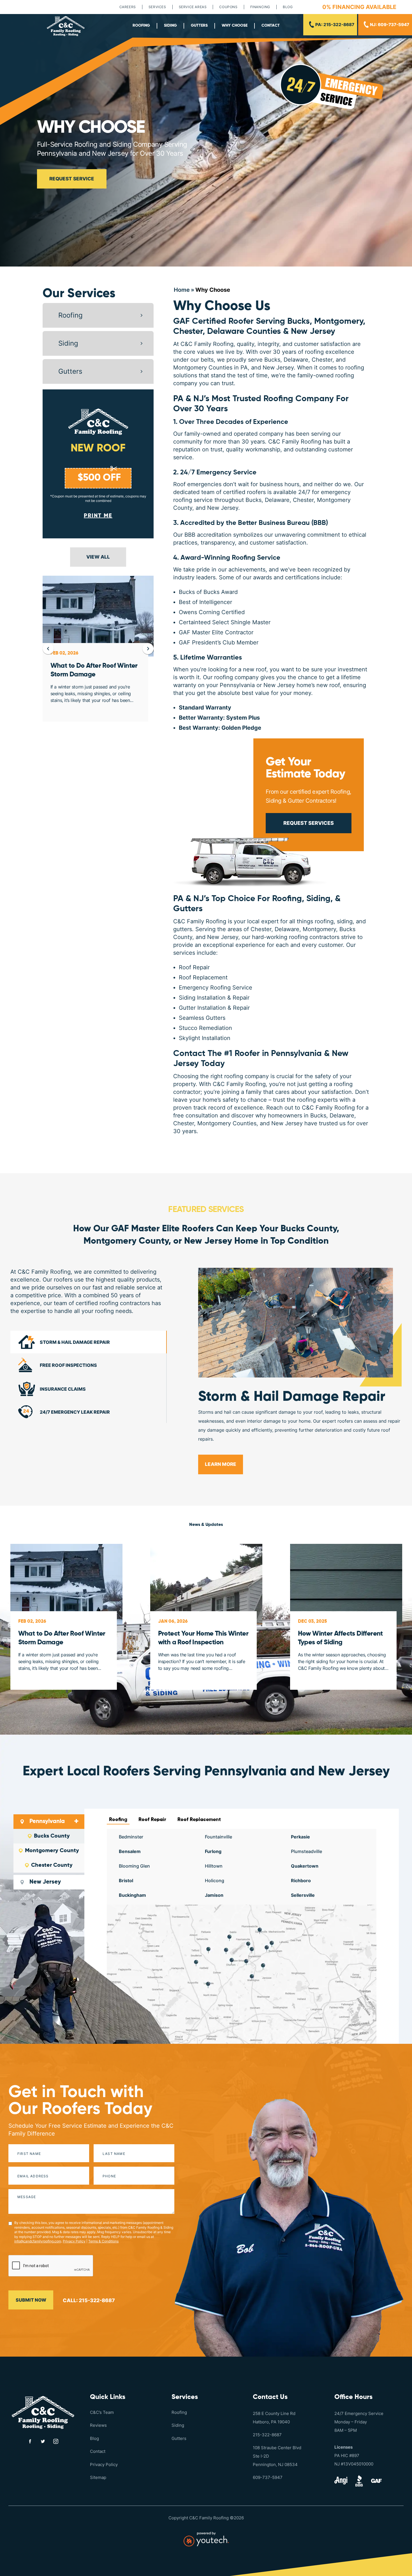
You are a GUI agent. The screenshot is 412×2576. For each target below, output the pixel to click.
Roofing (141, 26)
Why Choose (235, 26)
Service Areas (193, 7)
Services (157, 7)
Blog (288, 7)
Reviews (98, 2425)
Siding (170, 26)
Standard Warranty (205, 708)
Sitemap (98, 2477)
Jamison (214, 1895)
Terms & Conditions (103, 2241)
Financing (260, 7)
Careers (128, 7)
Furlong (213, 1851)
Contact (271, 26)
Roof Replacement (199, 1820)
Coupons (228, 7)
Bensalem (130, 1851)
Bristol (126, 1881)
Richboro (301, 1881)
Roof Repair (152, 1820)
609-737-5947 (268, 2477)
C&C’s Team (102, 2412)
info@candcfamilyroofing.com (38, 2241)
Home (182, 290)
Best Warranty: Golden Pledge (220, 728)
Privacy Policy (74, 2241)
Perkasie (300, 1837)
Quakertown (305, 1866)
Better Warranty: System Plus (219, 718)
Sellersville (303, 1895)
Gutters (199, 26)
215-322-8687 (267, 2435)
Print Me (98, 516)
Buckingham (132, 1895)
